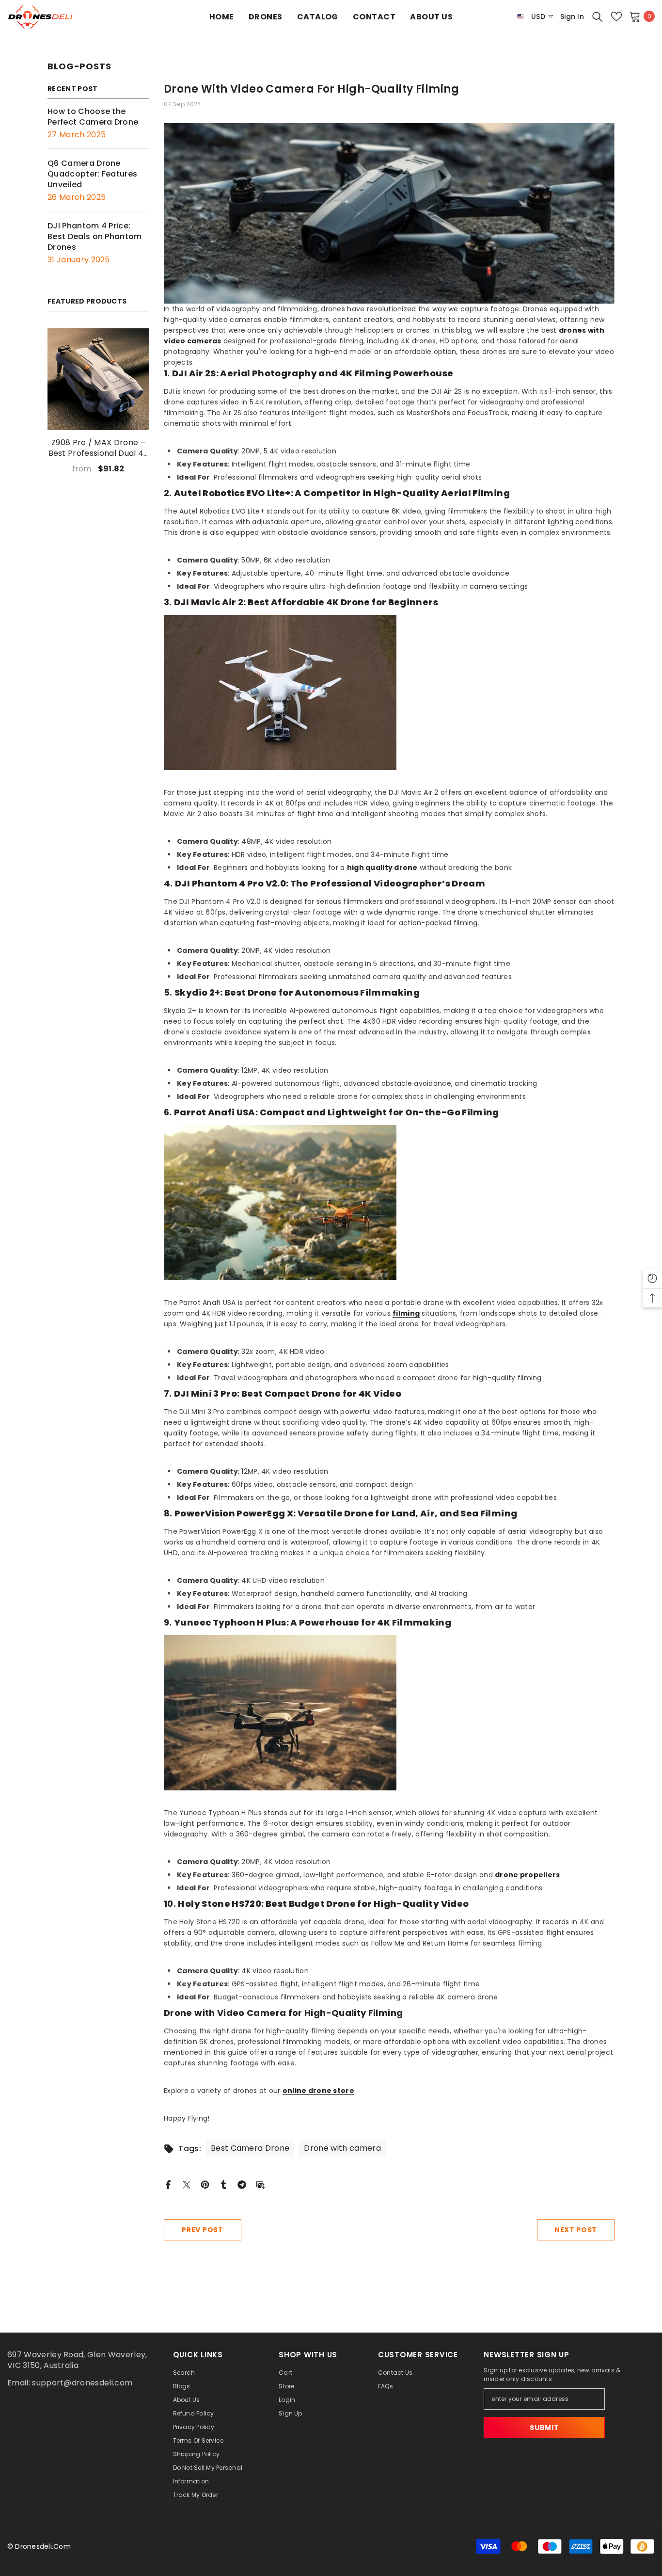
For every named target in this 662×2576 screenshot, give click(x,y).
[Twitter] (187, 2184)
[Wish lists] (616, 16)
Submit (544, 2428)
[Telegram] (242, 2184)
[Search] (598, 16)
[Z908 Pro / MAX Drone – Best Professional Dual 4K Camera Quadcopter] (98, 379)
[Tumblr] (223, 2184)
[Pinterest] (205, 2184)
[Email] (260, 2184)
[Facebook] (168, 2184)
